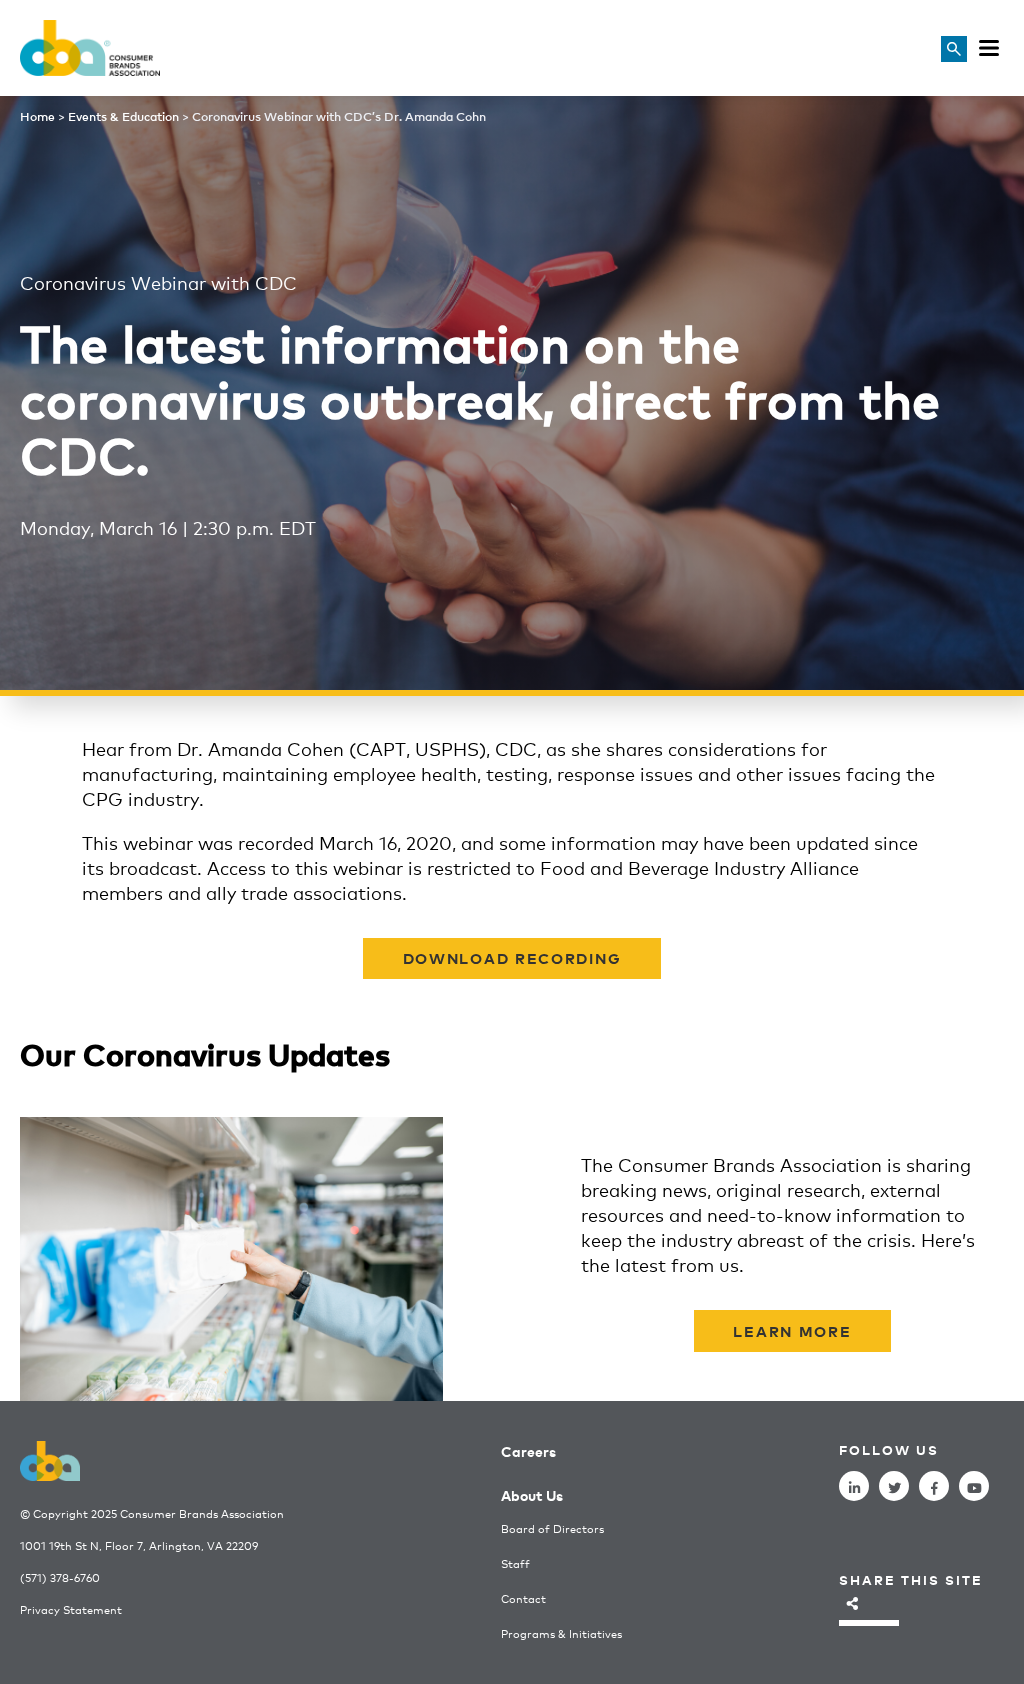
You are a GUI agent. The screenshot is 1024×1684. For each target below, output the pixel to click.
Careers (528, 1450)
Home (37, 116)
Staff (515, 1563)
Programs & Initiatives (561, 1633)
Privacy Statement (71, 1609)
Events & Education (123, 116)
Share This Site (911, 1579)
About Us (532, 1494)
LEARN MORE (792, 1330)
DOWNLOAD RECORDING (512, 957)
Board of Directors (552, 1528)
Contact (523, 1598)
